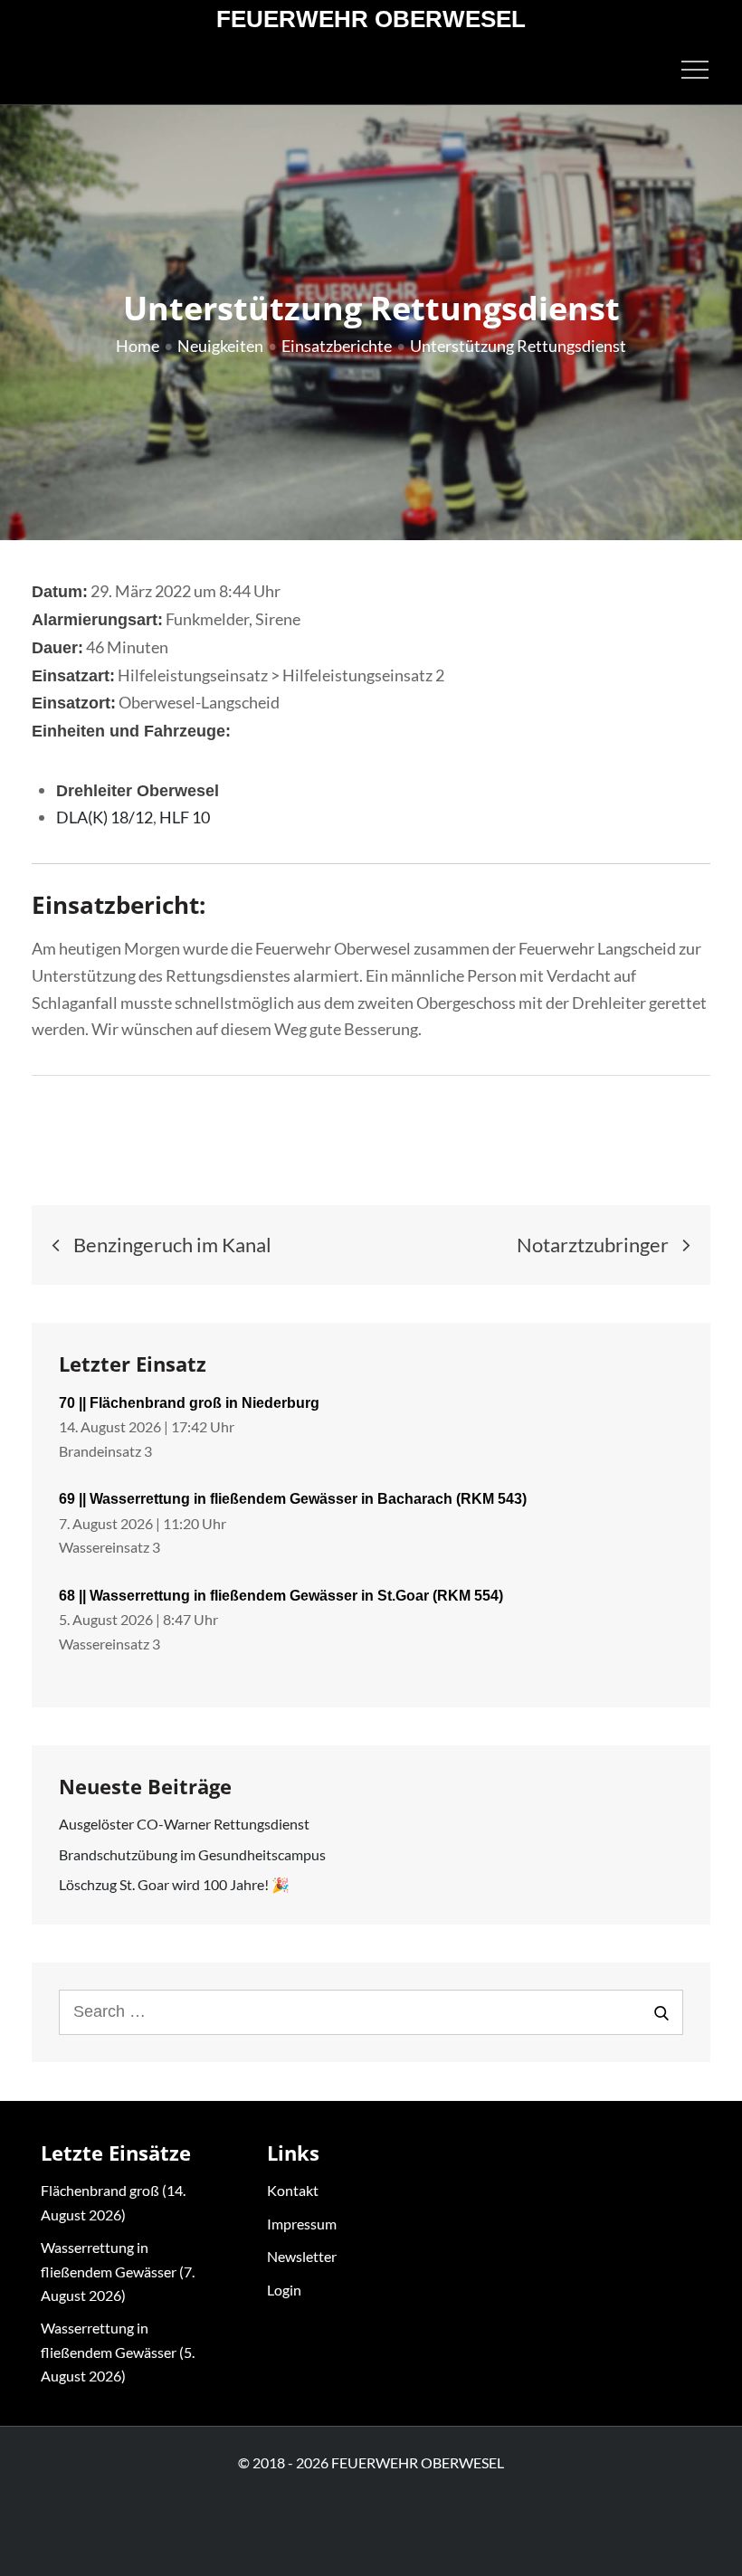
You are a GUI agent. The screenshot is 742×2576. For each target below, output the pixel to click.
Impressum (302, 2224)
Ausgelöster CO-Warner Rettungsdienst (184, 1824)
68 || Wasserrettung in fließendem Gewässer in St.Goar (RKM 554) (281, 1596)
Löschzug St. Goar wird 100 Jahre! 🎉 (174, 1884)
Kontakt (293, 2190)
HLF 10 (185, 817)
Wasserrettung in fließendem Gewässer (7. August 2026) (118, 2271)
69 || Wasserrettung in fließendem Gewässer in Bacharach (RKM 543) (293, 1499)
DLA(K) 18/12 (105, 817)
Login (284, 2290)
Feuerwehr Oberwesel (371, 19)
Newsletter (302, 2256)
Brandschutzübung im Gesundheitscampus (192, 1854)
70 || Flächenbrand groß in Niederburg (189, 1403)
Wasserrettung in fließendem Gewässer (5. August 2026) (118, 2352)
